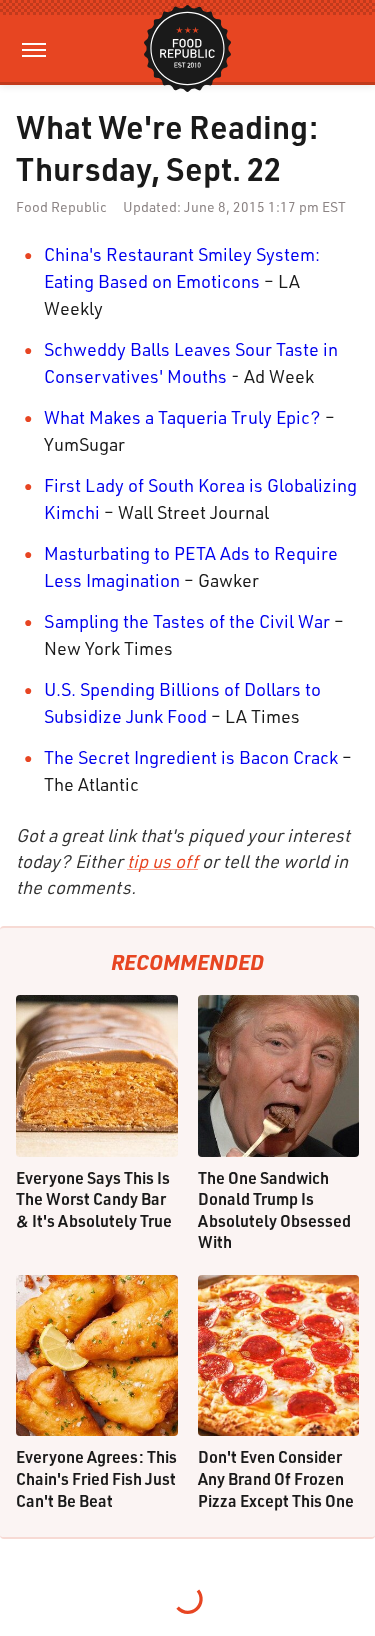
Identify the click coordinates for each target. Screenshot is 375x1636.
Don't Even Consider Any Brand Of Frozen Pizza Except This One (276, 1478)
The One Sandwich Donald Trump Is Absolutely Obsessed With (274, 1210)
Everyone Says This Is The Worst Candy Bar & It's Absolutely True (94, 1199)
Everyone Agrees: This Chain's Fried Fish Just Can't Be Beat (96, 1478)
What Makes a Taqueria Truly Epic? (182, 417)
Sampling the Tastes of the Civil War (187, 621)
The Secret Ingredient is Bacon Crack (191, 757)
